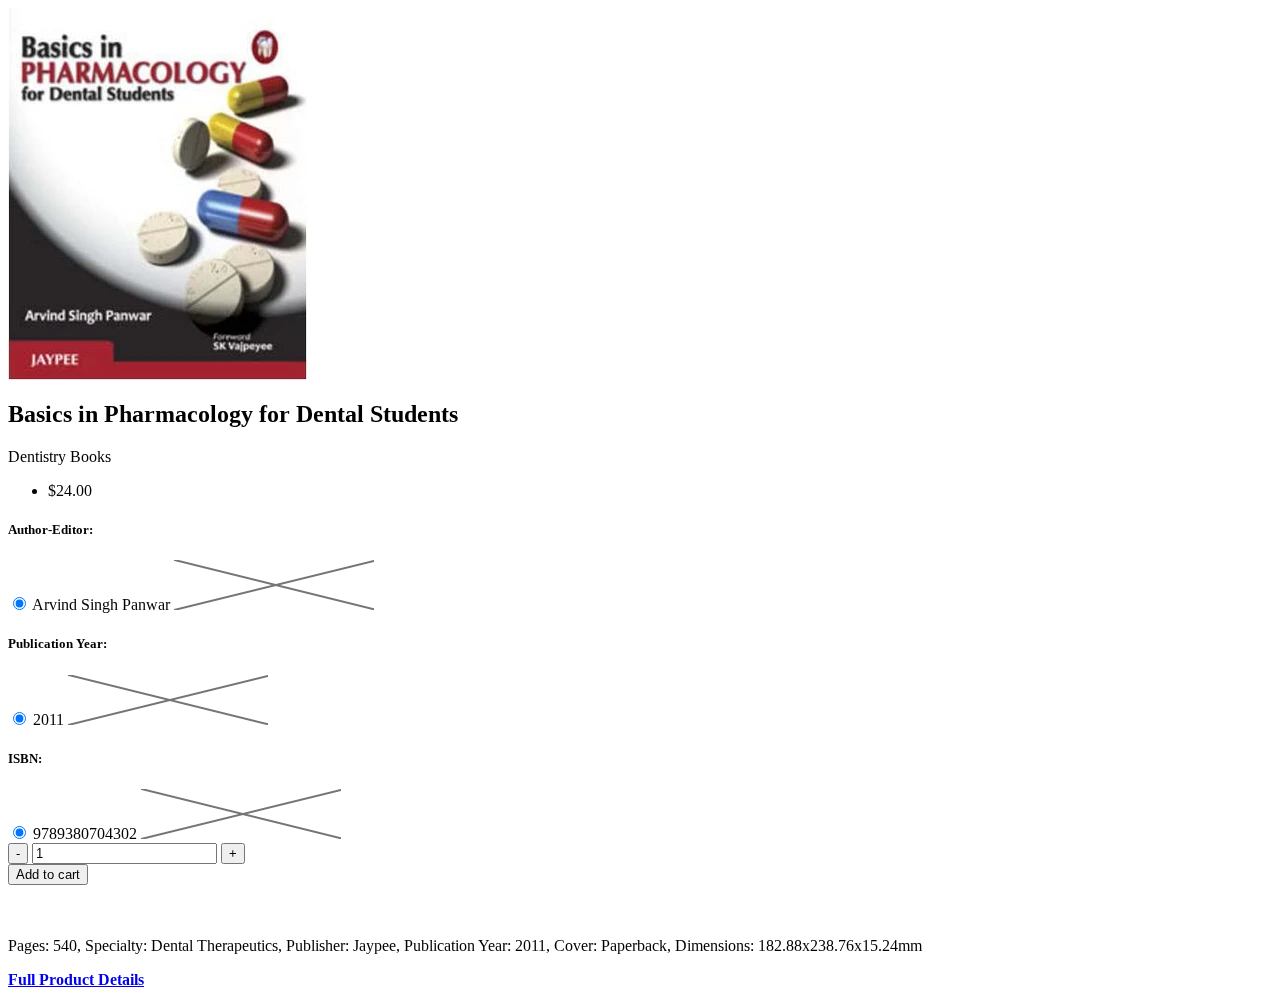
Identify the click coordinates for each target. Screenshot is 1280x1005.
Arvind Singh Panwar (103, 604)
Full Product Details (76, 979)
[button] (640, 894)
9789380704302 (87, 833)
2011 (50, 719)
